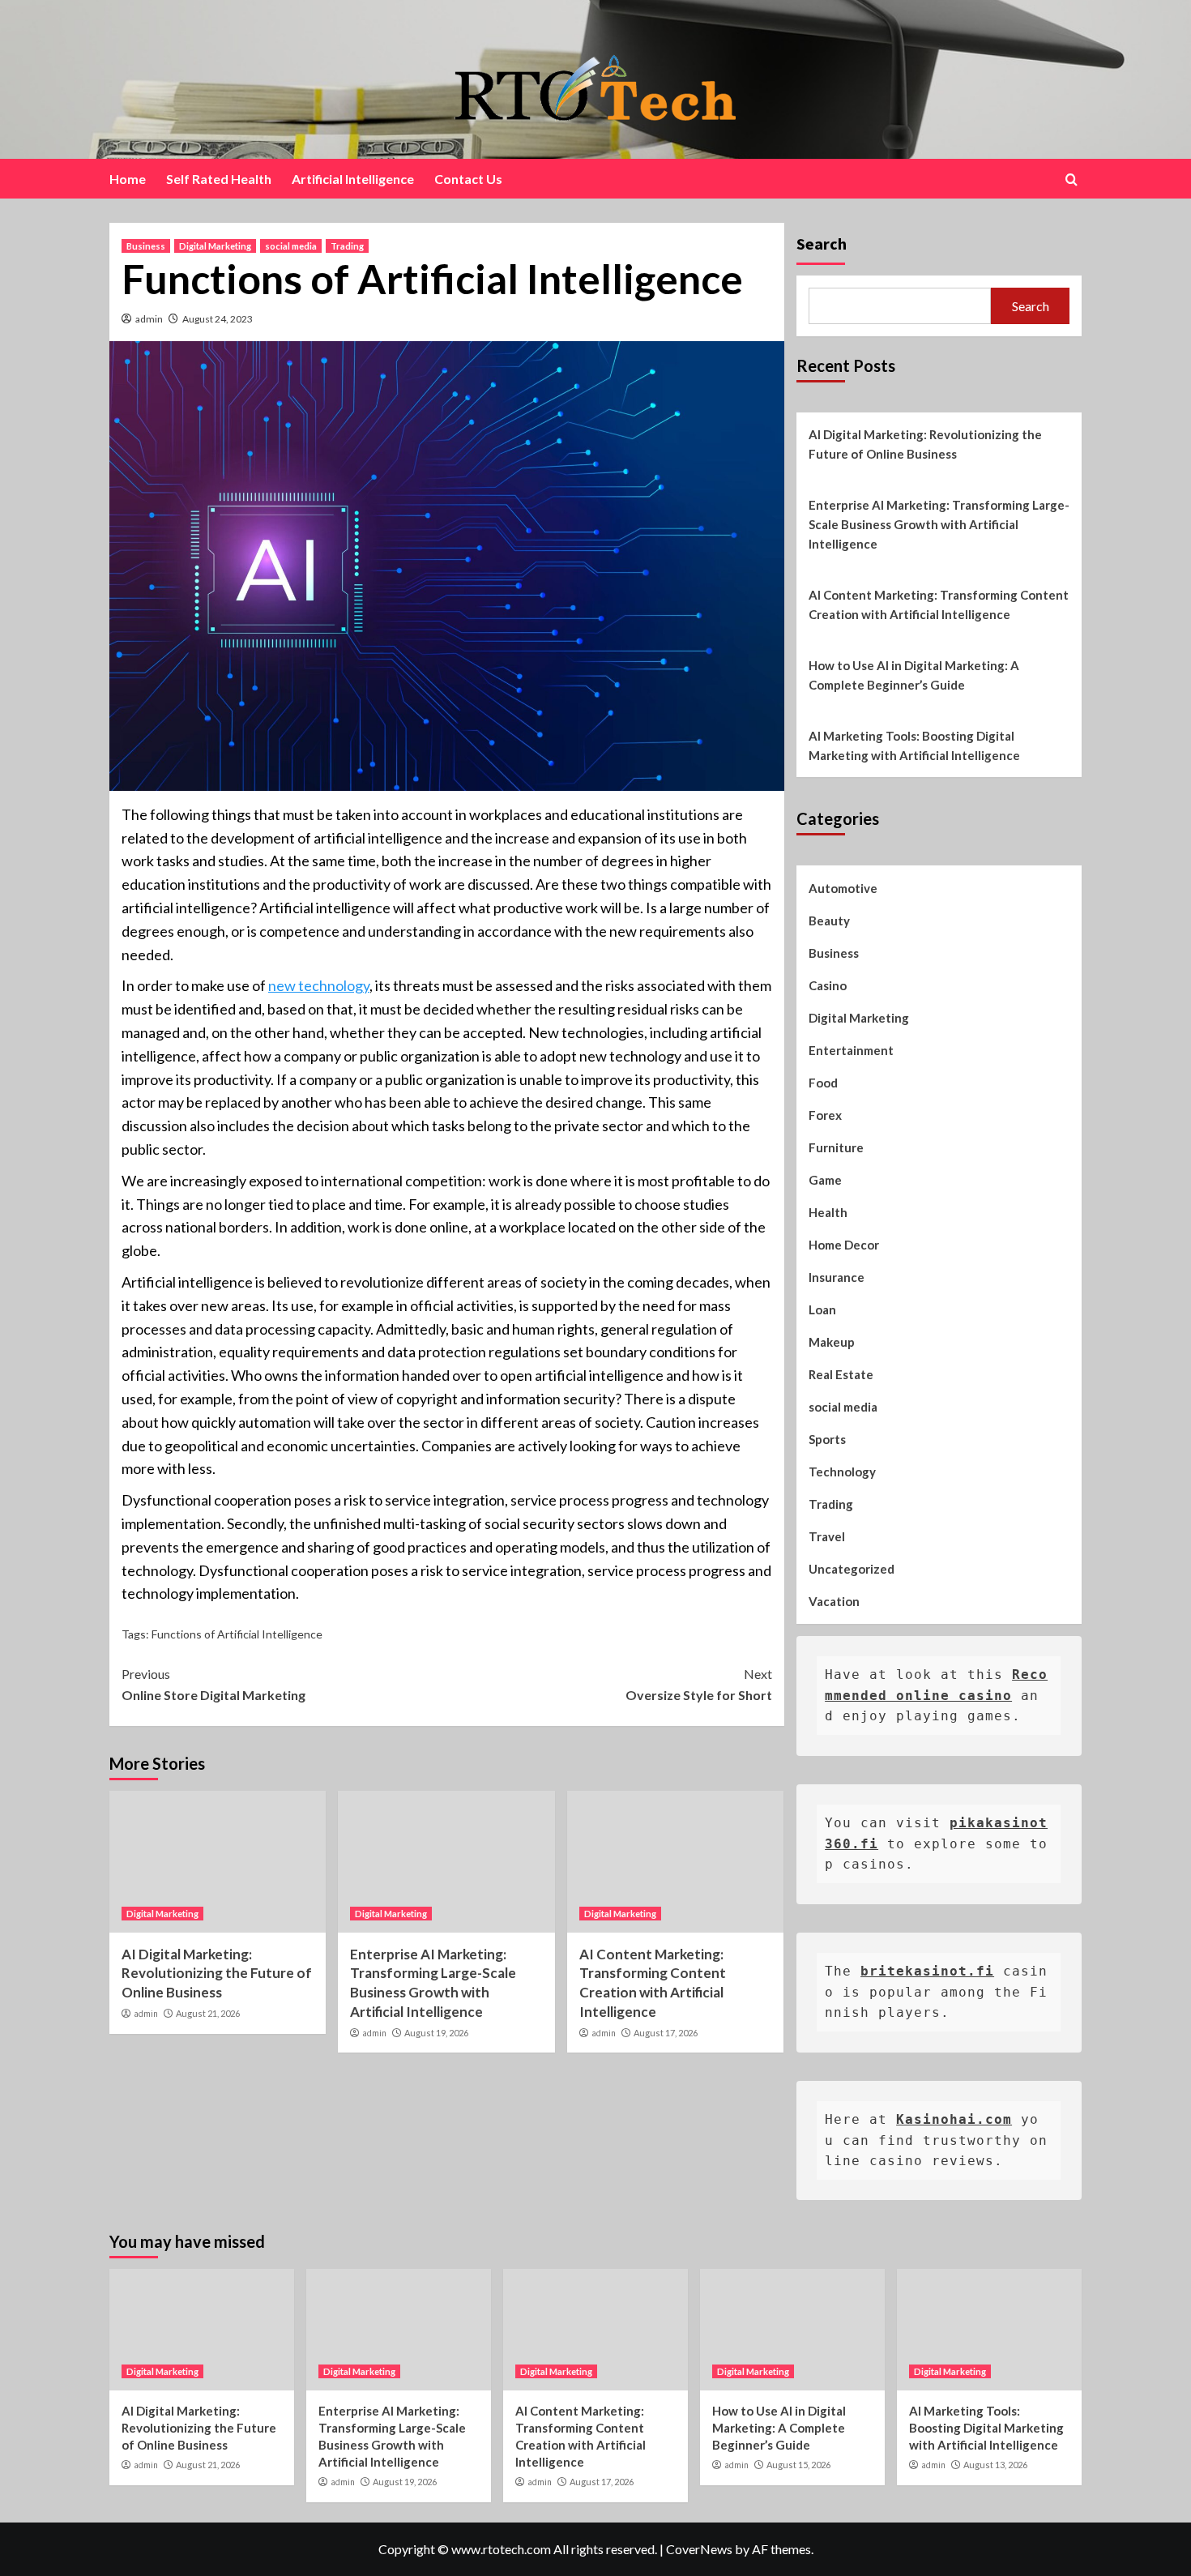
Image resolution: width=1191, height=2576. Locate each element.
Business (146, 246)
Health (828, 1212)
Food (823, 1083)
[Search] (1071, 179)
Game (825, 1180)
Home (128, 179)
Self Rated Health (219, 179)
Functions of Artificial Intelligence (237, 1634)
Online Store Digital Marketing (213, 1684)
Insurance (837, 1277)
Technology (842, 1472)
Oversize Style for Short (698, 1684)
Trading (347, 246)
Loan (822, 1309)
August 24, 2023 (218, 319)
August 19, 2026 (436, 2033)
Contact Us (468, 179)
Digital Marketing (215, 246)
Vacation (834, 1601)
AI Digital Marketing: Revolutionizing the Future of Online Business (217, 1974)
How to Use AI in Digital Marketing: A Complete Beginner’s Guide (914, 675)
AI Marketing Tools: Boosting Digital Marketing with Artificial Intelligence (914, 745)
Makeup (832, 1342)
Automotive (843, 888)
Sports (827, 1439)
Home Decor (844, 1245)
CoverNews (699, 2549)
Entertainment (851, 1050)
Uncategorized (852, 1569)
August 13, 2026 (995, 2465)
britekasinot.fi (927, 1971)
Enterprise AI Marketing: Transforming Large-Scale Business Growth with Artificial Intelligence (939, 524)
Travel (827, 1536)
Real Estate (841, 1374)
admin (149, 319)
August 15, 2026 (798, 2465)
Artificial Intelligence (353, 179)
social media (291, 246)
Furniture (836, 1147)
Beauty (829, 921)
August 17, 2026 (666, 2033)
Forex (825, 1115)
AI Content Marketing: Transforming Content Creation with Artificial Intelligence (939, 604)
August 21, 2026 (208, 2013)
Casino (828, 985)
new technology (319, 985)
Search (822, 244)
